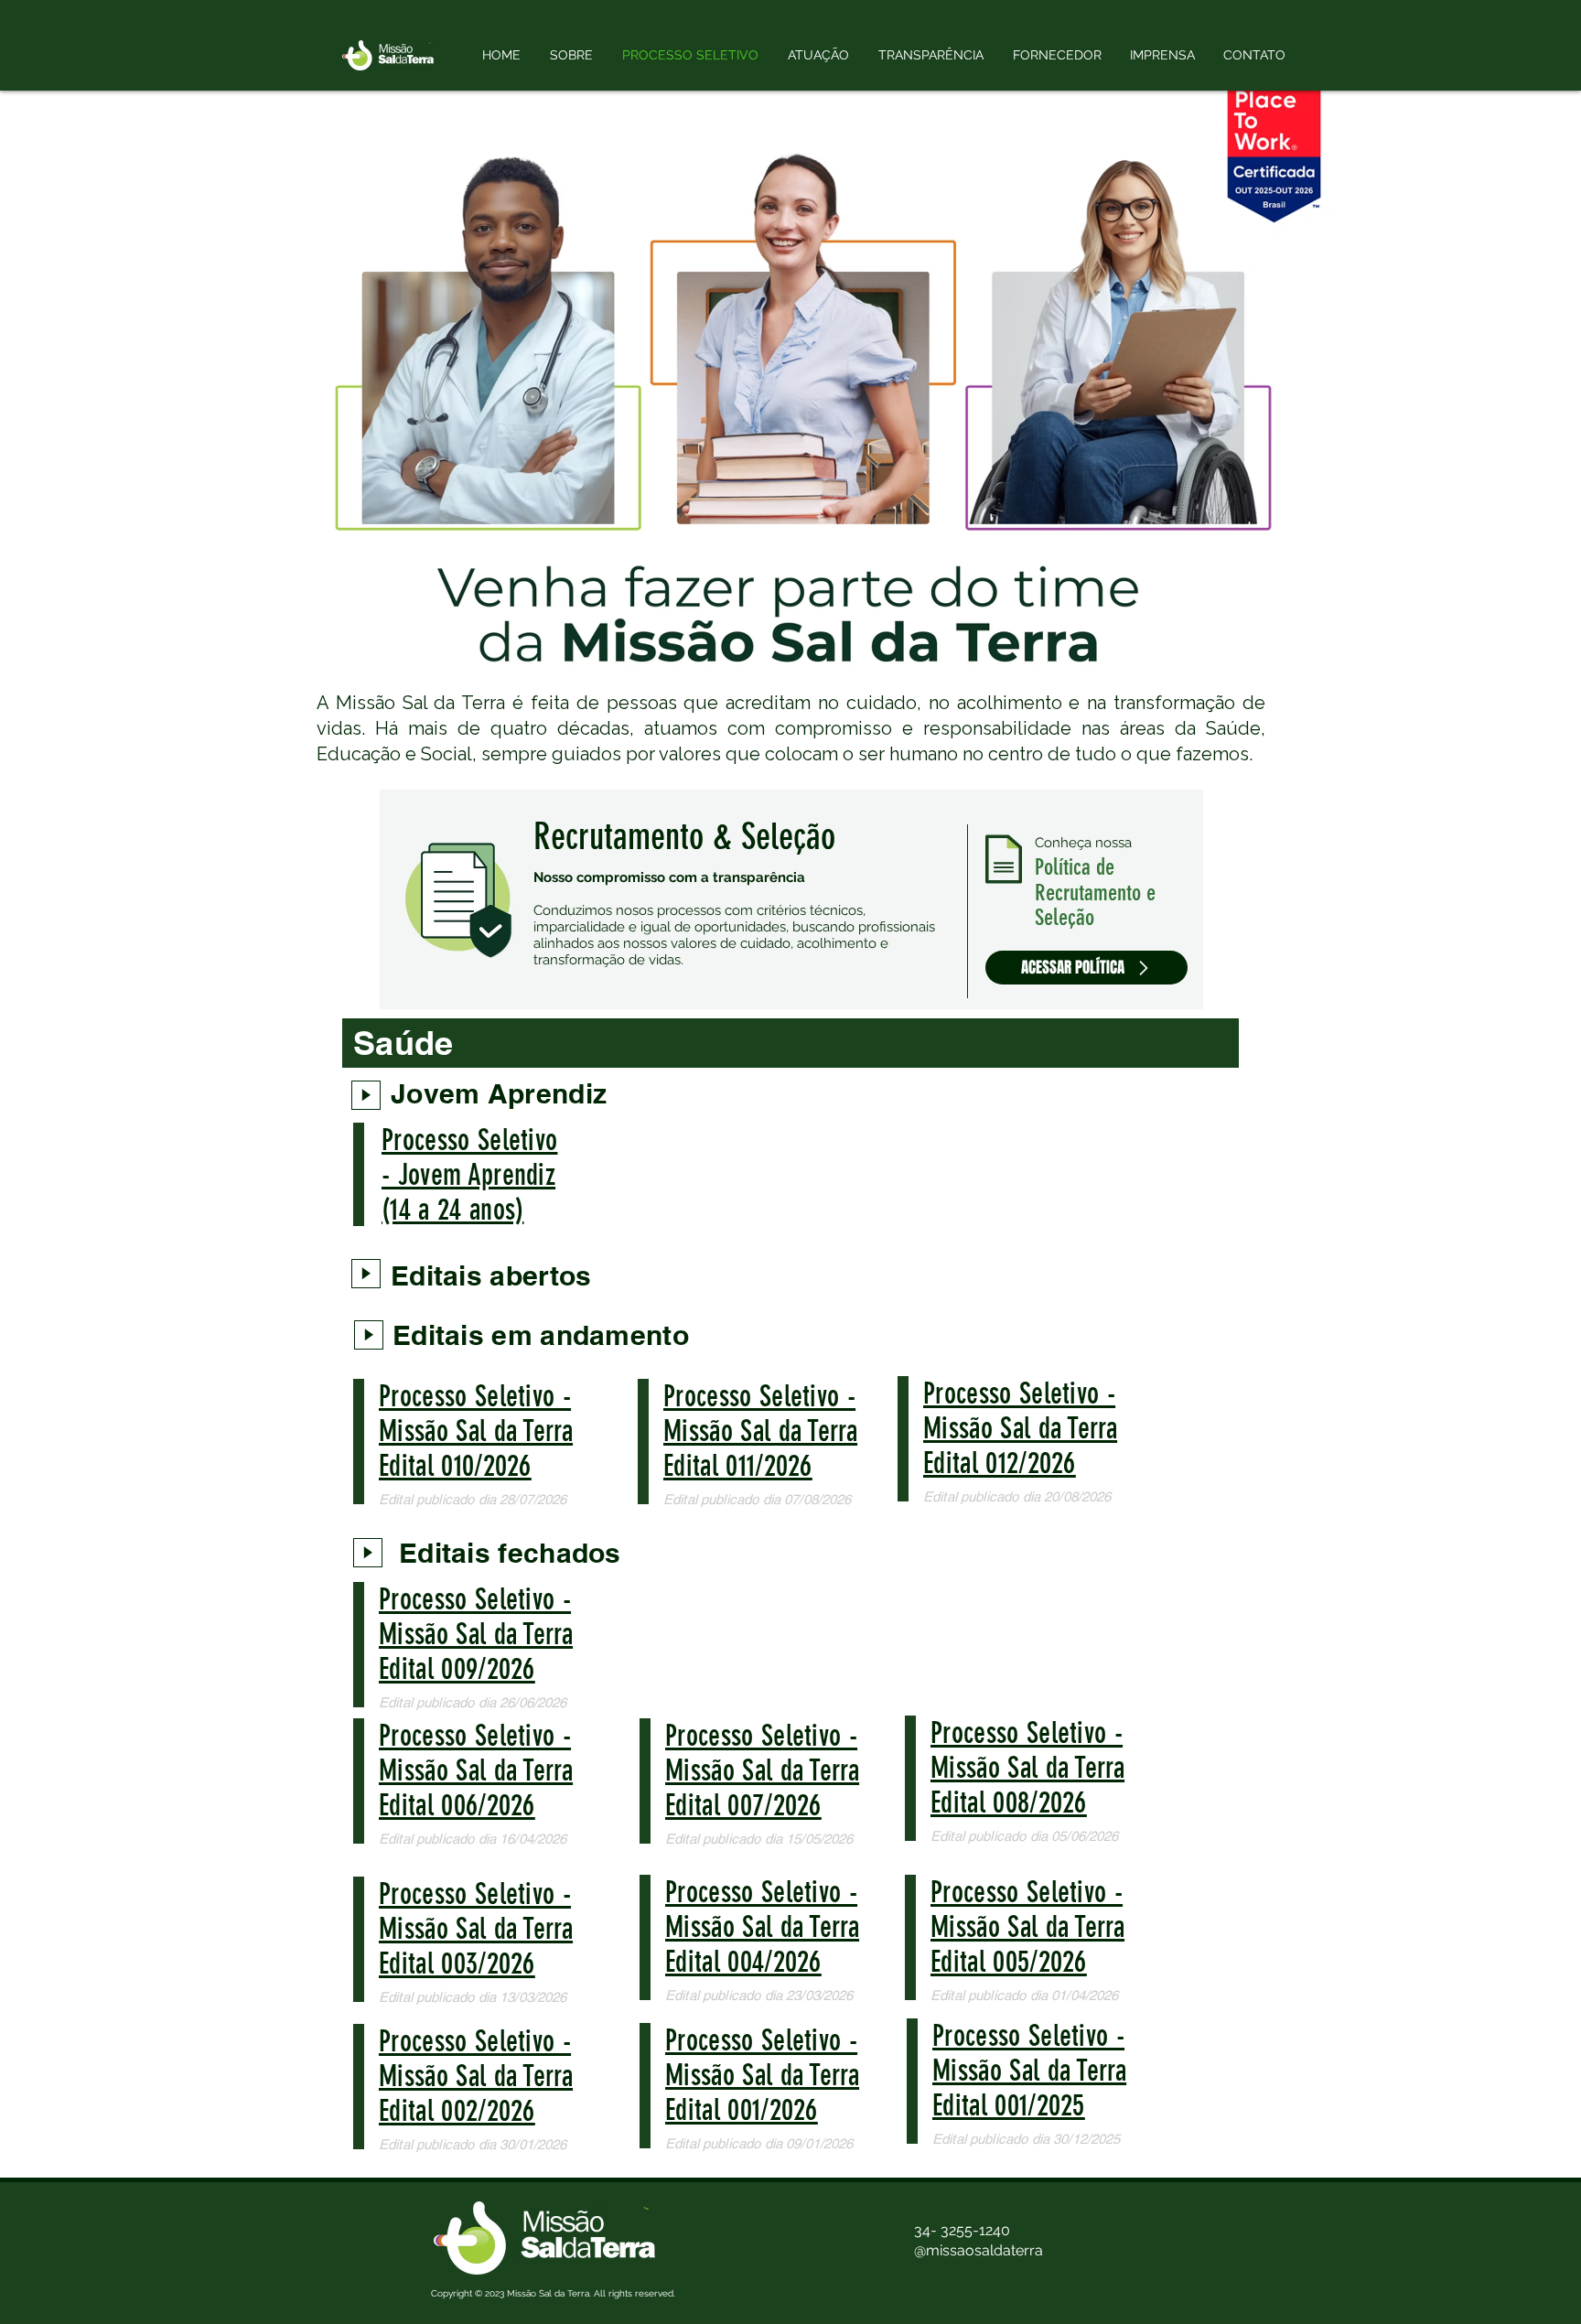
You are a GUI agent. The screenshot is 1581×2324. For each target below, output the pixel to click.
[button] (818, 55)
